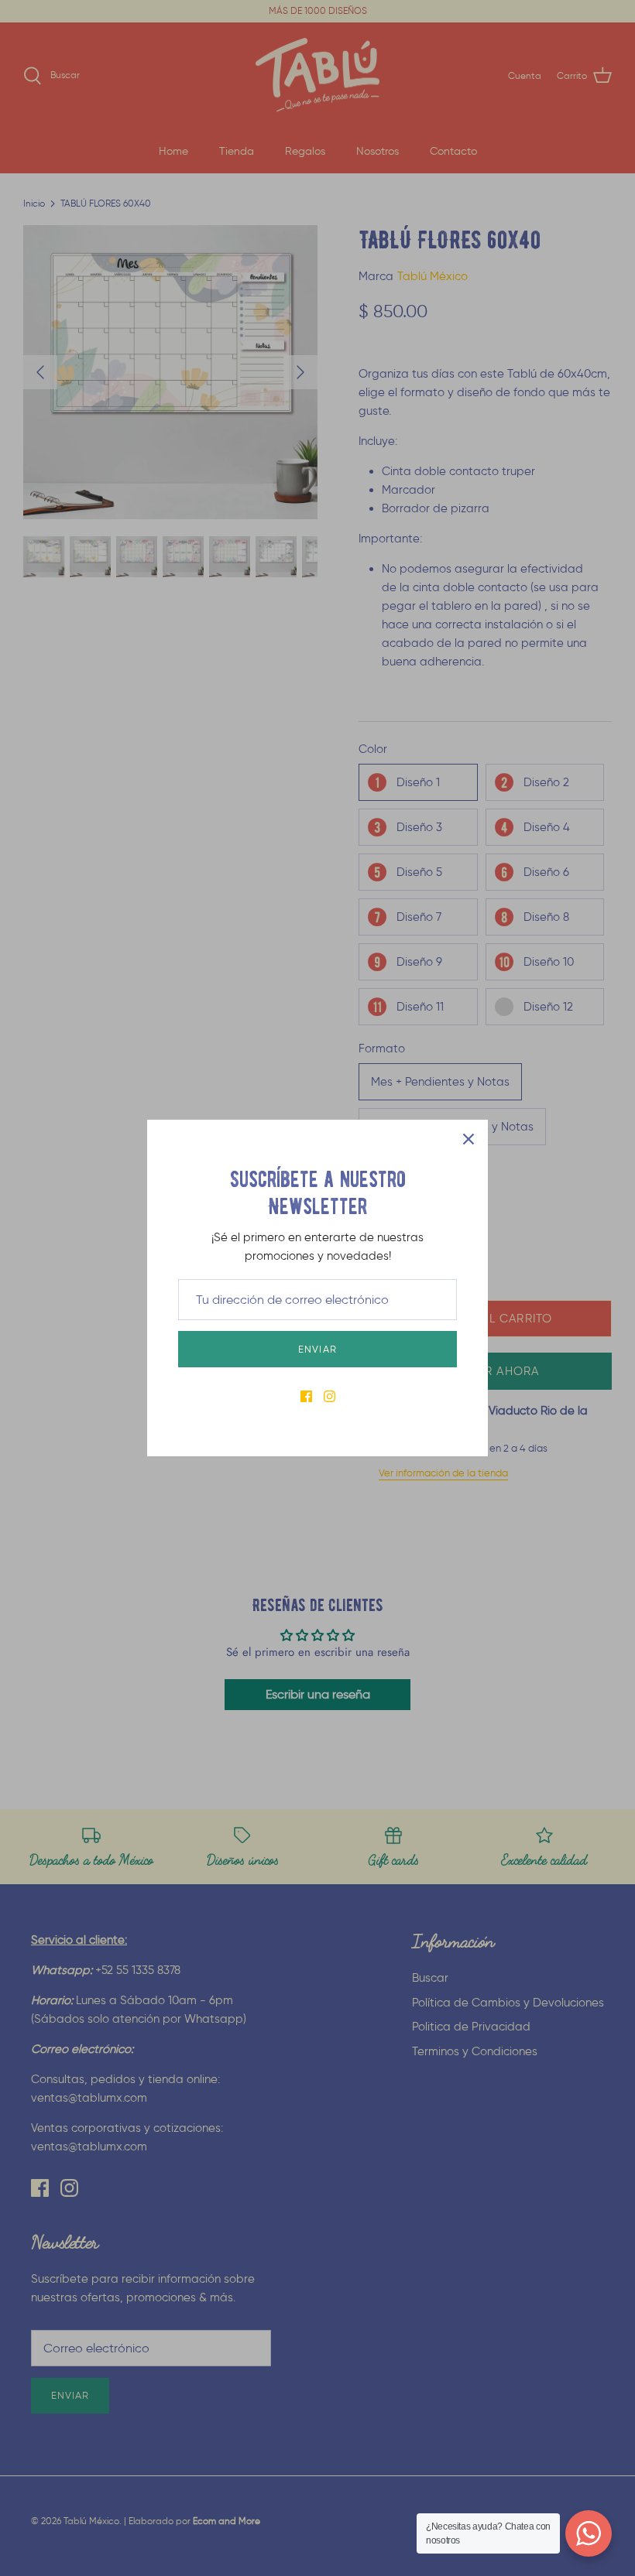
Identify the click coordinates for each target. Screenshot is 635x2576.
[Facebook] (306, 1396)
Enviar (317, 1349)
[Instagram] (330, 1396)
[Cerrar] (469, 1139)
